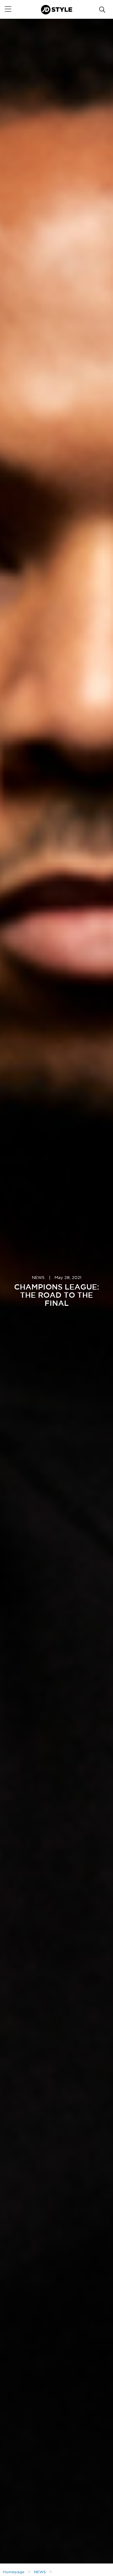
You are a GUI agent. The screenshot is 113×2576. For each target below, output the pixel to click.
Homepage (14, 2572)
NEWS (38, 1278)
